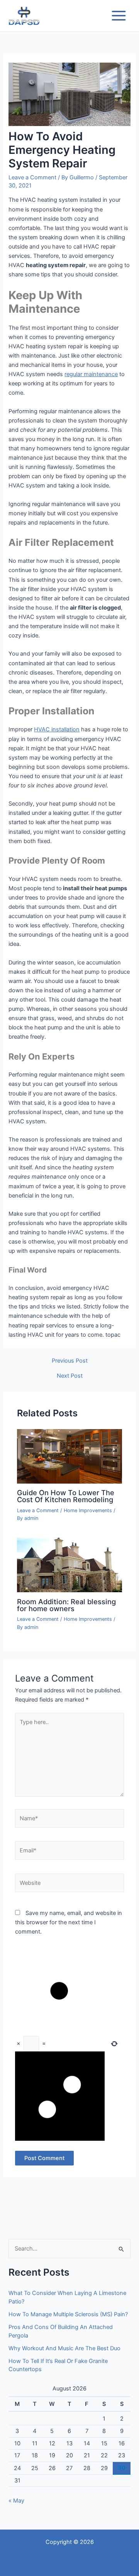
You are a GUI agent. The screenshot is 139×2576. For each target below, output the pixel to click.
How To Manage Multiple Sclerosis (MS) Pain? (68, 2314)
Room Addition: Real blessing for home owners (66, 1605)
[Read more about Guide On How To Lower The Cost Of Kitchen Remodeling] (69, 1456)
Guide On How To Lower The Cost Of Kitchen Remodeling (66, 1496)
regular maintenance (91, 374)
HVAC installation (57, 729)
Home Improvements (88, 1510)
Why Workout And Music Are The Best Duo (64, 2348)
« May (16, 2501)
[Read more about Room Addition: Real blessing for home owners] (69, 1565)
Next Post (70, 1376)
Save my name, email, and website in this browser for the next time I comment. (69, 1922)
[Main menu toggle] (119, 16)
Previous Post (70, 1361)
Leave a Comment (32, 177)
